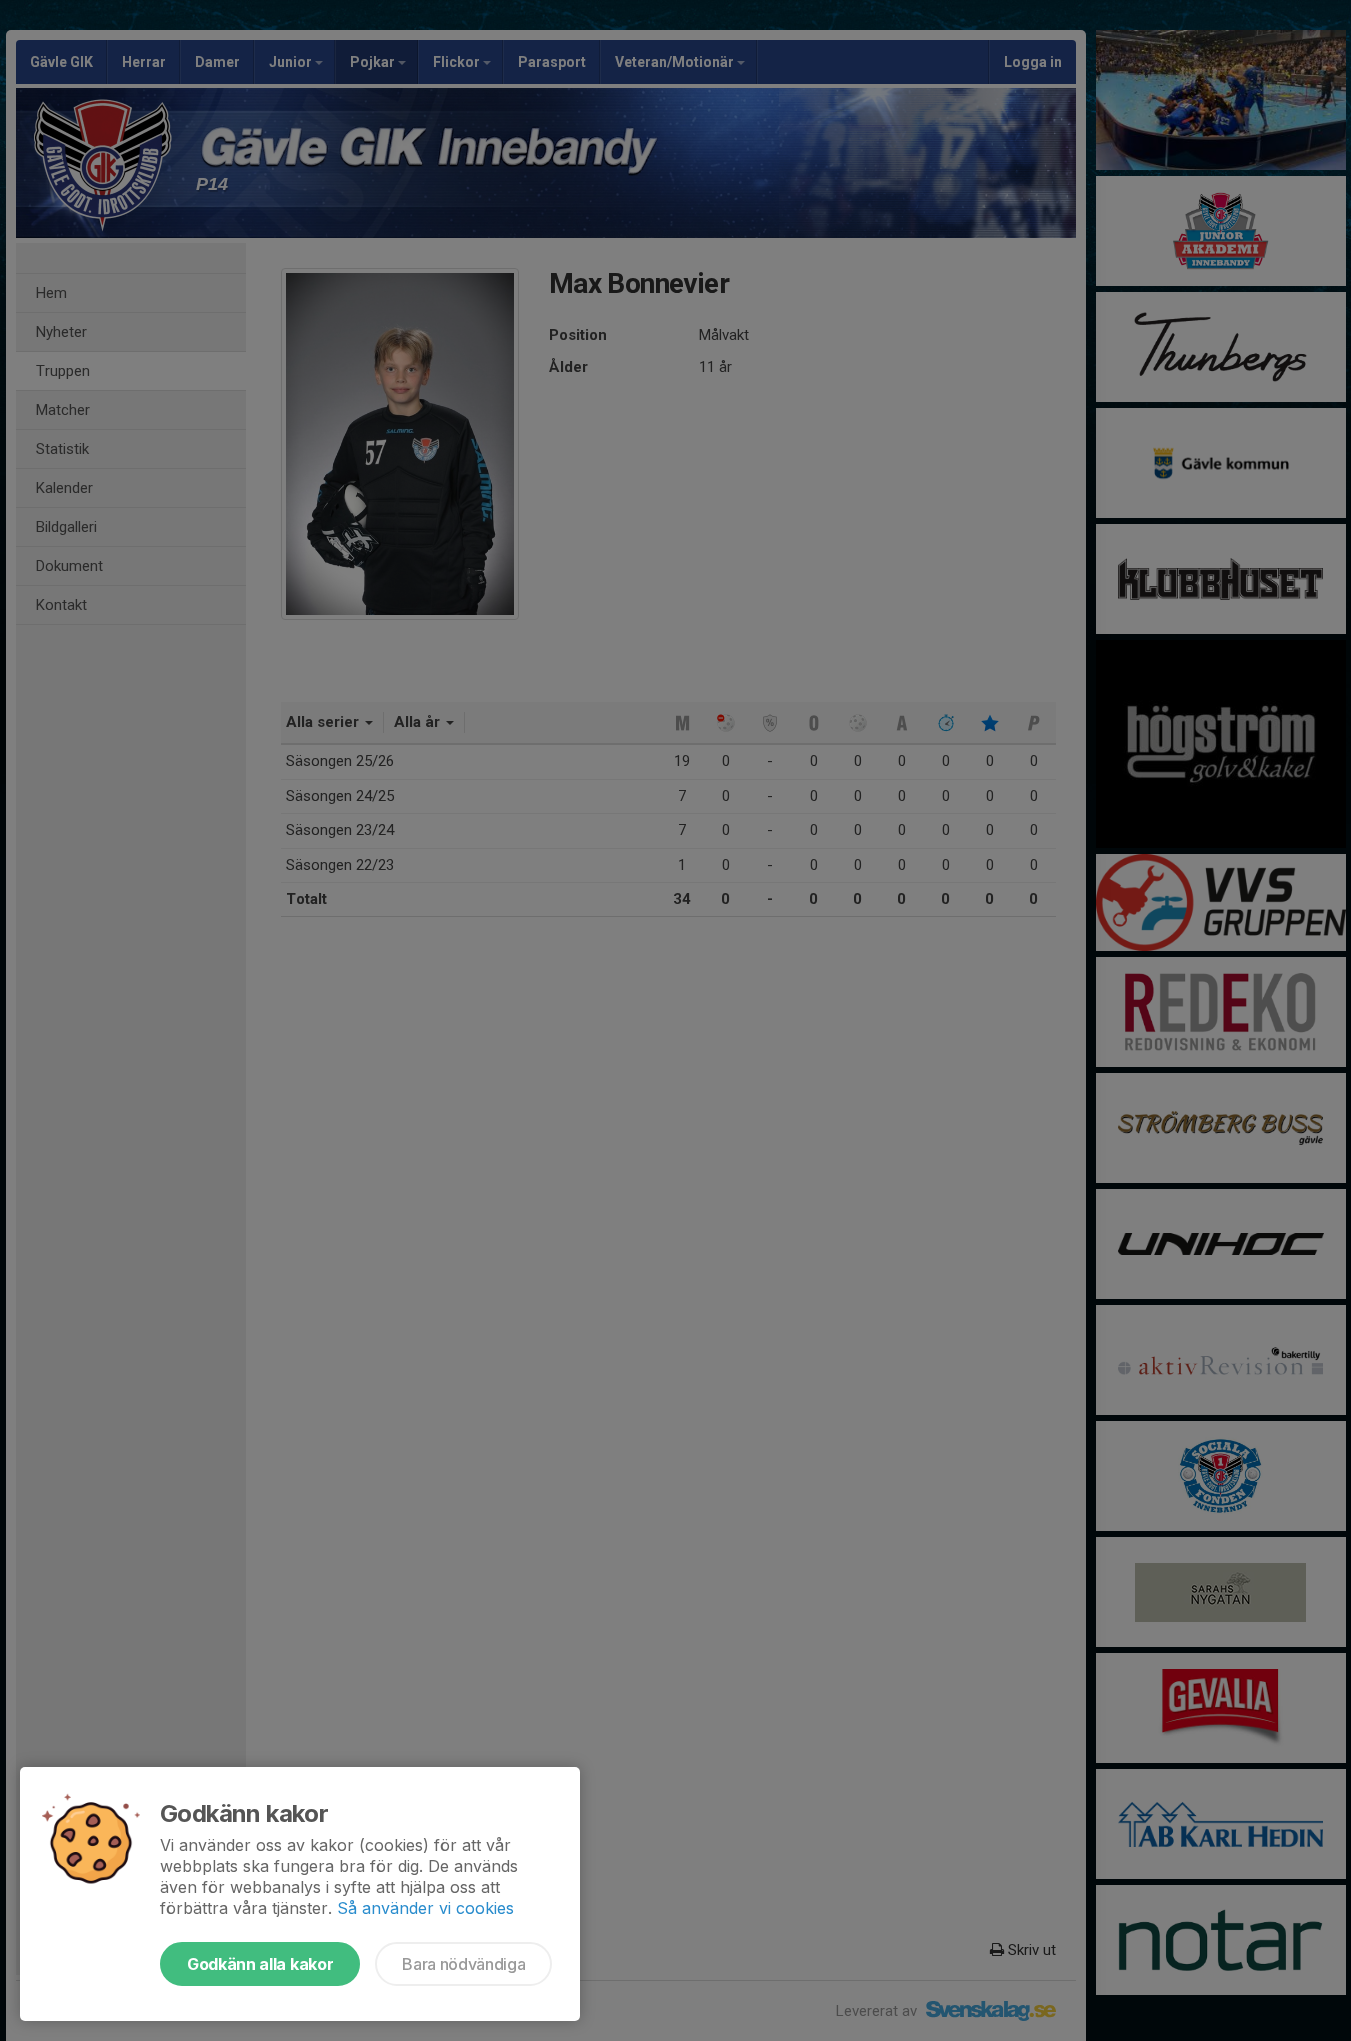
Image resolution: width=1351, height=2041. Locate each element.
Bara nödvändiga (463, 1964)
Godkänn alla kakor (260, 1964)
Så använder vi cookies (425, 1908)
